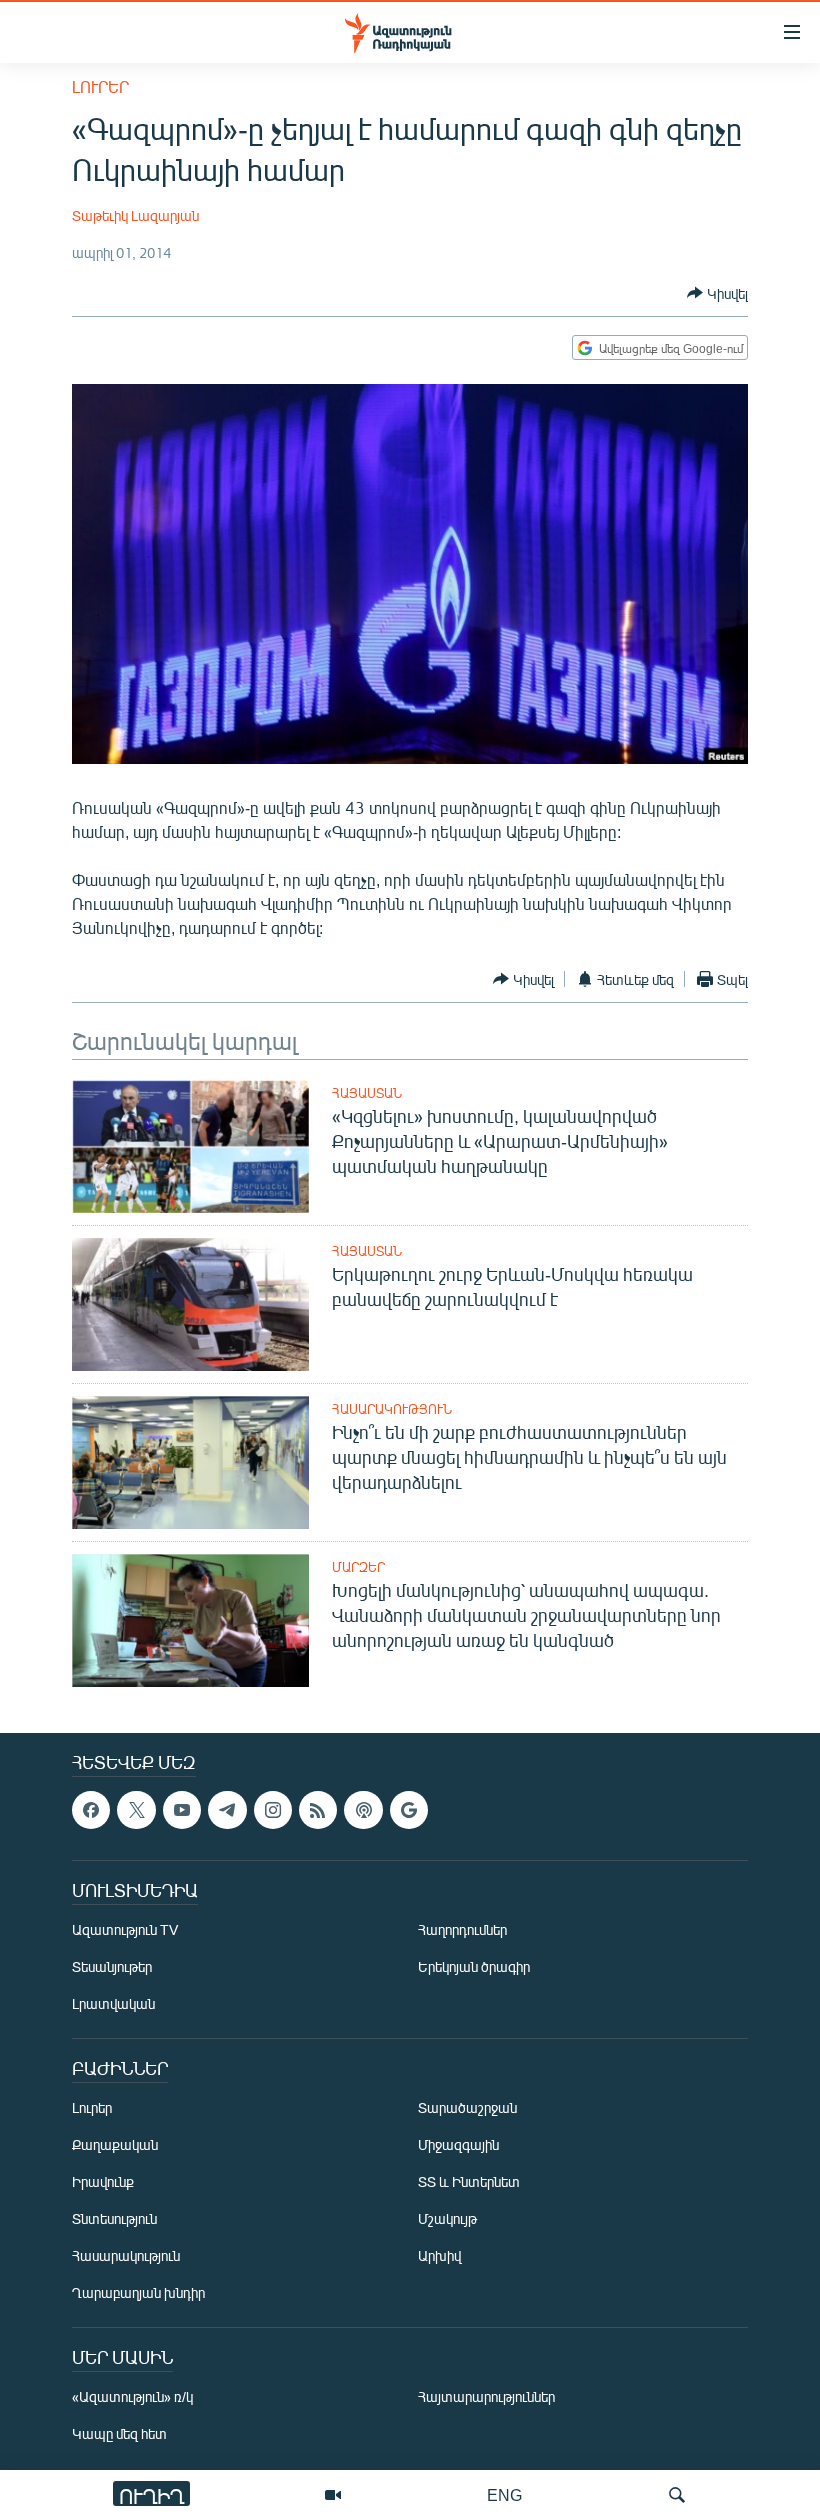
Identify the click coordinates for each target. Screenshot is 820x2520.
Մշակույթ (447, 2219)
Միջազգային (458, 2145)
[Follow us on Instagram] (273, 1810)
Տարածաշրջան (467, 2108)
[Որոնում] (677, 2495)
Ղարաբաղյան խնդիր (138, 2293)
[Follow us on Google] (409, 1810)
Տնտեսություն (114, 2219)
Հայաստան (367, 1093)
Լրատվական (113, 2004)
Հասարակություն (392, 1409)
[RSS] (318, 1810)
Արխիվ (439, 2256)
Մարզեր (358, 1567)
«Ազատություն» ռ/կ (132, 2397)
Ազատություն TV (125, 1930)
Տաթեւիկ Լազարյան (135, 215)
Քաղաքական (115, 2145)
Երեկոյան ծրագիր (474, 1967)
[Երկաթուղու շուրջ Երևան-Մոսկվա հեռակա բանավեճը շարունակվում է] (190, 1304)
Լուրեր (100, 86)
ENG (504, 2494)
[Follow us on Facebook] (91, 1810)
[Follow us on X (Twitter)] (136, 1810)
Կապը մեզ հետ (119, 2434)
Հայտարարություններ (486, 2397)
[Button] (717, 293)
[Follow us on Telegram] (227, 1810)
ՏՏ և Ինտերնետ (469, 2182)
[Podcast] (363, 1810)
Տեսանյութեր (112, 1967)
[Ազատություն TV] (333, 2495)
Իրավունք (103, 2182)
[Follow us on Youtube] (182, 1810)
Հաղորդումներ (462, 1930)
